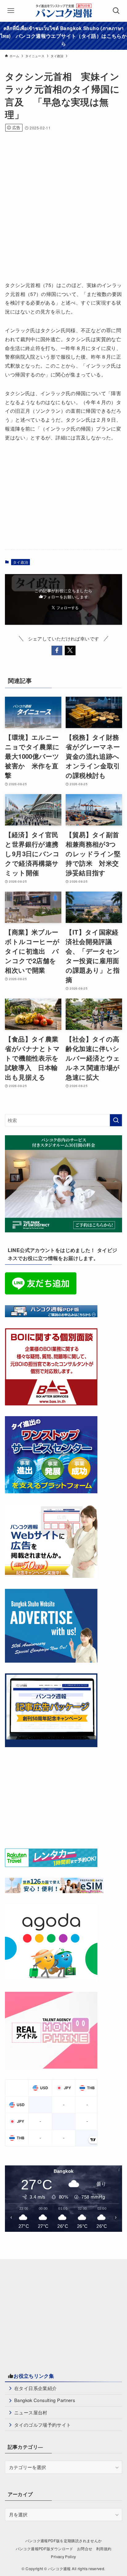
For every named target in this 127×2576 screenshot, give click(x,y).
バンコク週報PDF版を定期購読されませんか (64, 2541)
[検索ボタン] (116, 11)
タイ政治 (20, 562)
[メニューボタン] (11, 11)
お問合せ (85, 2549)
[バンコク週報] (63, 11)
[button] (57, 650)
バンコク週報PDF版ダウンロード (45, 2549)
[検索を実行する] (116, 1120)
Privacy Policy (63, 2557)
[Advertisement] (63, 204)
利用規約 (104, 2549)
